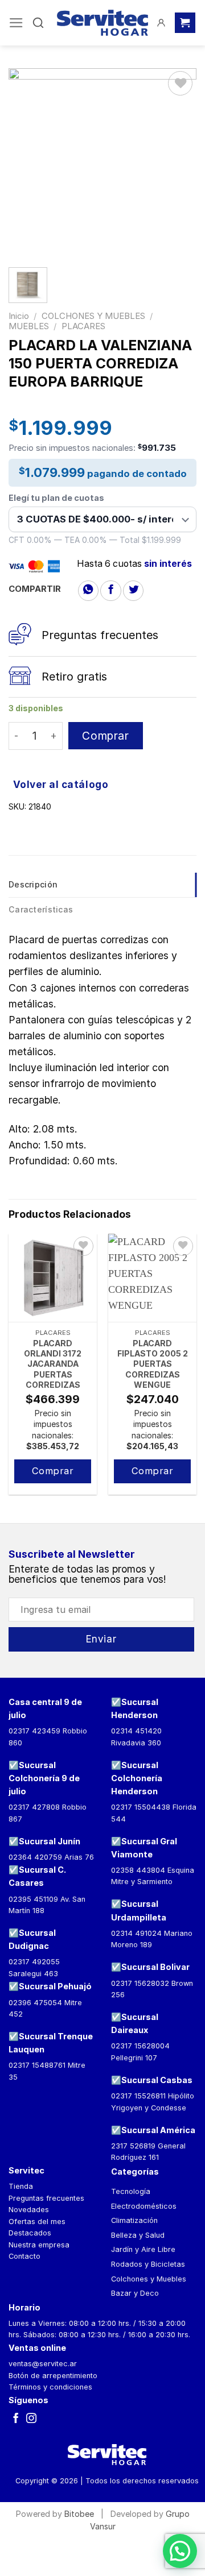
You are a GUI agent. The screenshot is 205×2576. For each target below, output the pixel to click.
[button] (180, 2551)
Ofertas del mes (37, 2222)
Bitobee (79, 2514)
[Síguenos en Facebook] (16, 2419)
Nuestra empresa (39, 2245)
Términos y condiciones (50, 2387)
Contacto (24, 2256)
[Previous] (8, 1369)
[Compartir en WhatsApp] (88, 591)
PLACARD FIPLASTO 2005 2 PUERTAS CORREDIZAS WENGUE (153, 1364)
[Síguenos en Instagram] (31, 2419)
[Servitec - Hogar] (102, 23)
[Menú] (16, 23)
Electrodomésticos (144, 2206)
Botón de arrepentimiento (53, 2376)
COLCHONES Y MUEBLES (93, 316)
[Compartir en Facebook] (110, 591)
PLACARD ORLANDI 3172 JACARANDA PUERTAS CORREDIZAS (53, 1364)
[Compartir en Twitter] (133, 591)
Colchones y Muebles (149, 2279)
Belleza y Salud (138, 2235)
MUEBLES (29, 326)
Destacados (30, 2233)
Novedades (29, 2210)
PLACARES (83, 326)
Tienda (21, 2186)
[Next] (197, 1369)
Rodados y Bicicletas (148, 2264)
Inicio (19, 316)
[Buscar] (38, 23)
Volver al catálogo (61, 784)
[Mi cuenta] (161, 23)
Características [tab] (41, 909)
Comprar (105, 736)
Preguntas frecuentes (46, 2198)
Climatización (134, 2220)
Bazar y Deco (135, 2293)
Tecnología (131, 2191)
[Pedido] (185, 23)
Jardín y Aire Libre (143, 2249)
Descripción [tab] (33, 884)
